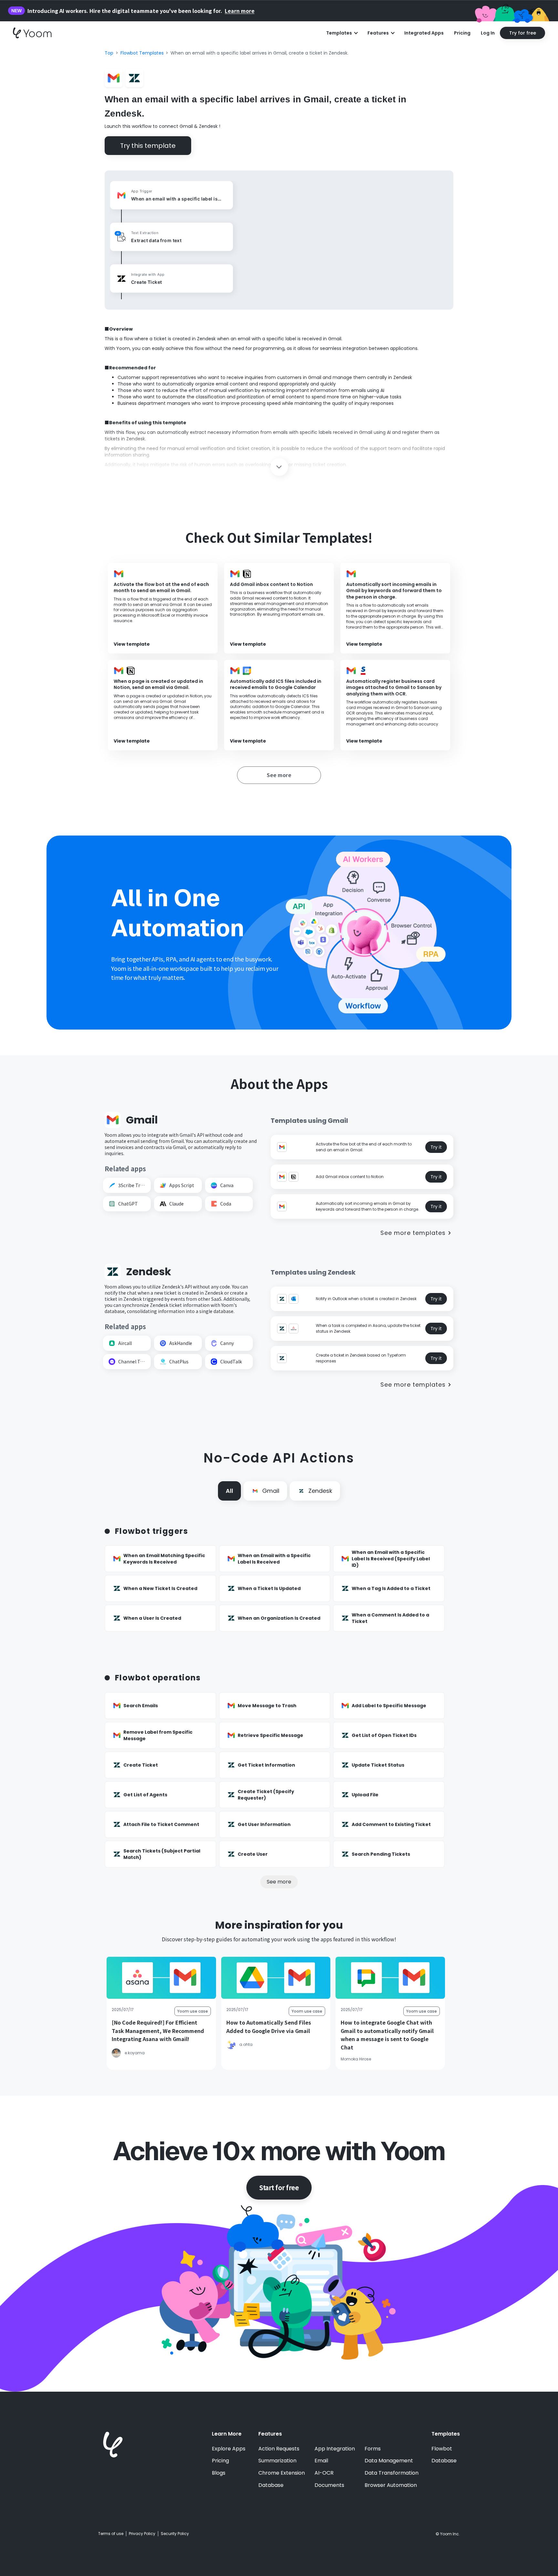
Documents (329, 2485)
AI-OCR (324, 2473)
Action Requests (279, 2449)
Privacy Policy (142, 2534)
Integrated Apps (424, 33)
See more (279, 1882)
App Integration (335, 2449)
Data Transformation (392, 2473)
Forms (373, 2449)
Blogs (219, 2473)
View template (132, 644)
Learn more (240, 11)
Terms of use (111, 2534)
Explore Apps (229, 2449)
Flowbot (442, 2449)
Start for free (279, 2187)
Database (271, 2485)
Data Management (389, 2461)
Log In (488, 33)
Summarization (277, 2461)
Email (321, 2461)
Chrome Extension (282, 2473)
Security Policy (175, 2534)
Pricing (462, 33)
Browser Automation (391, 2485)
